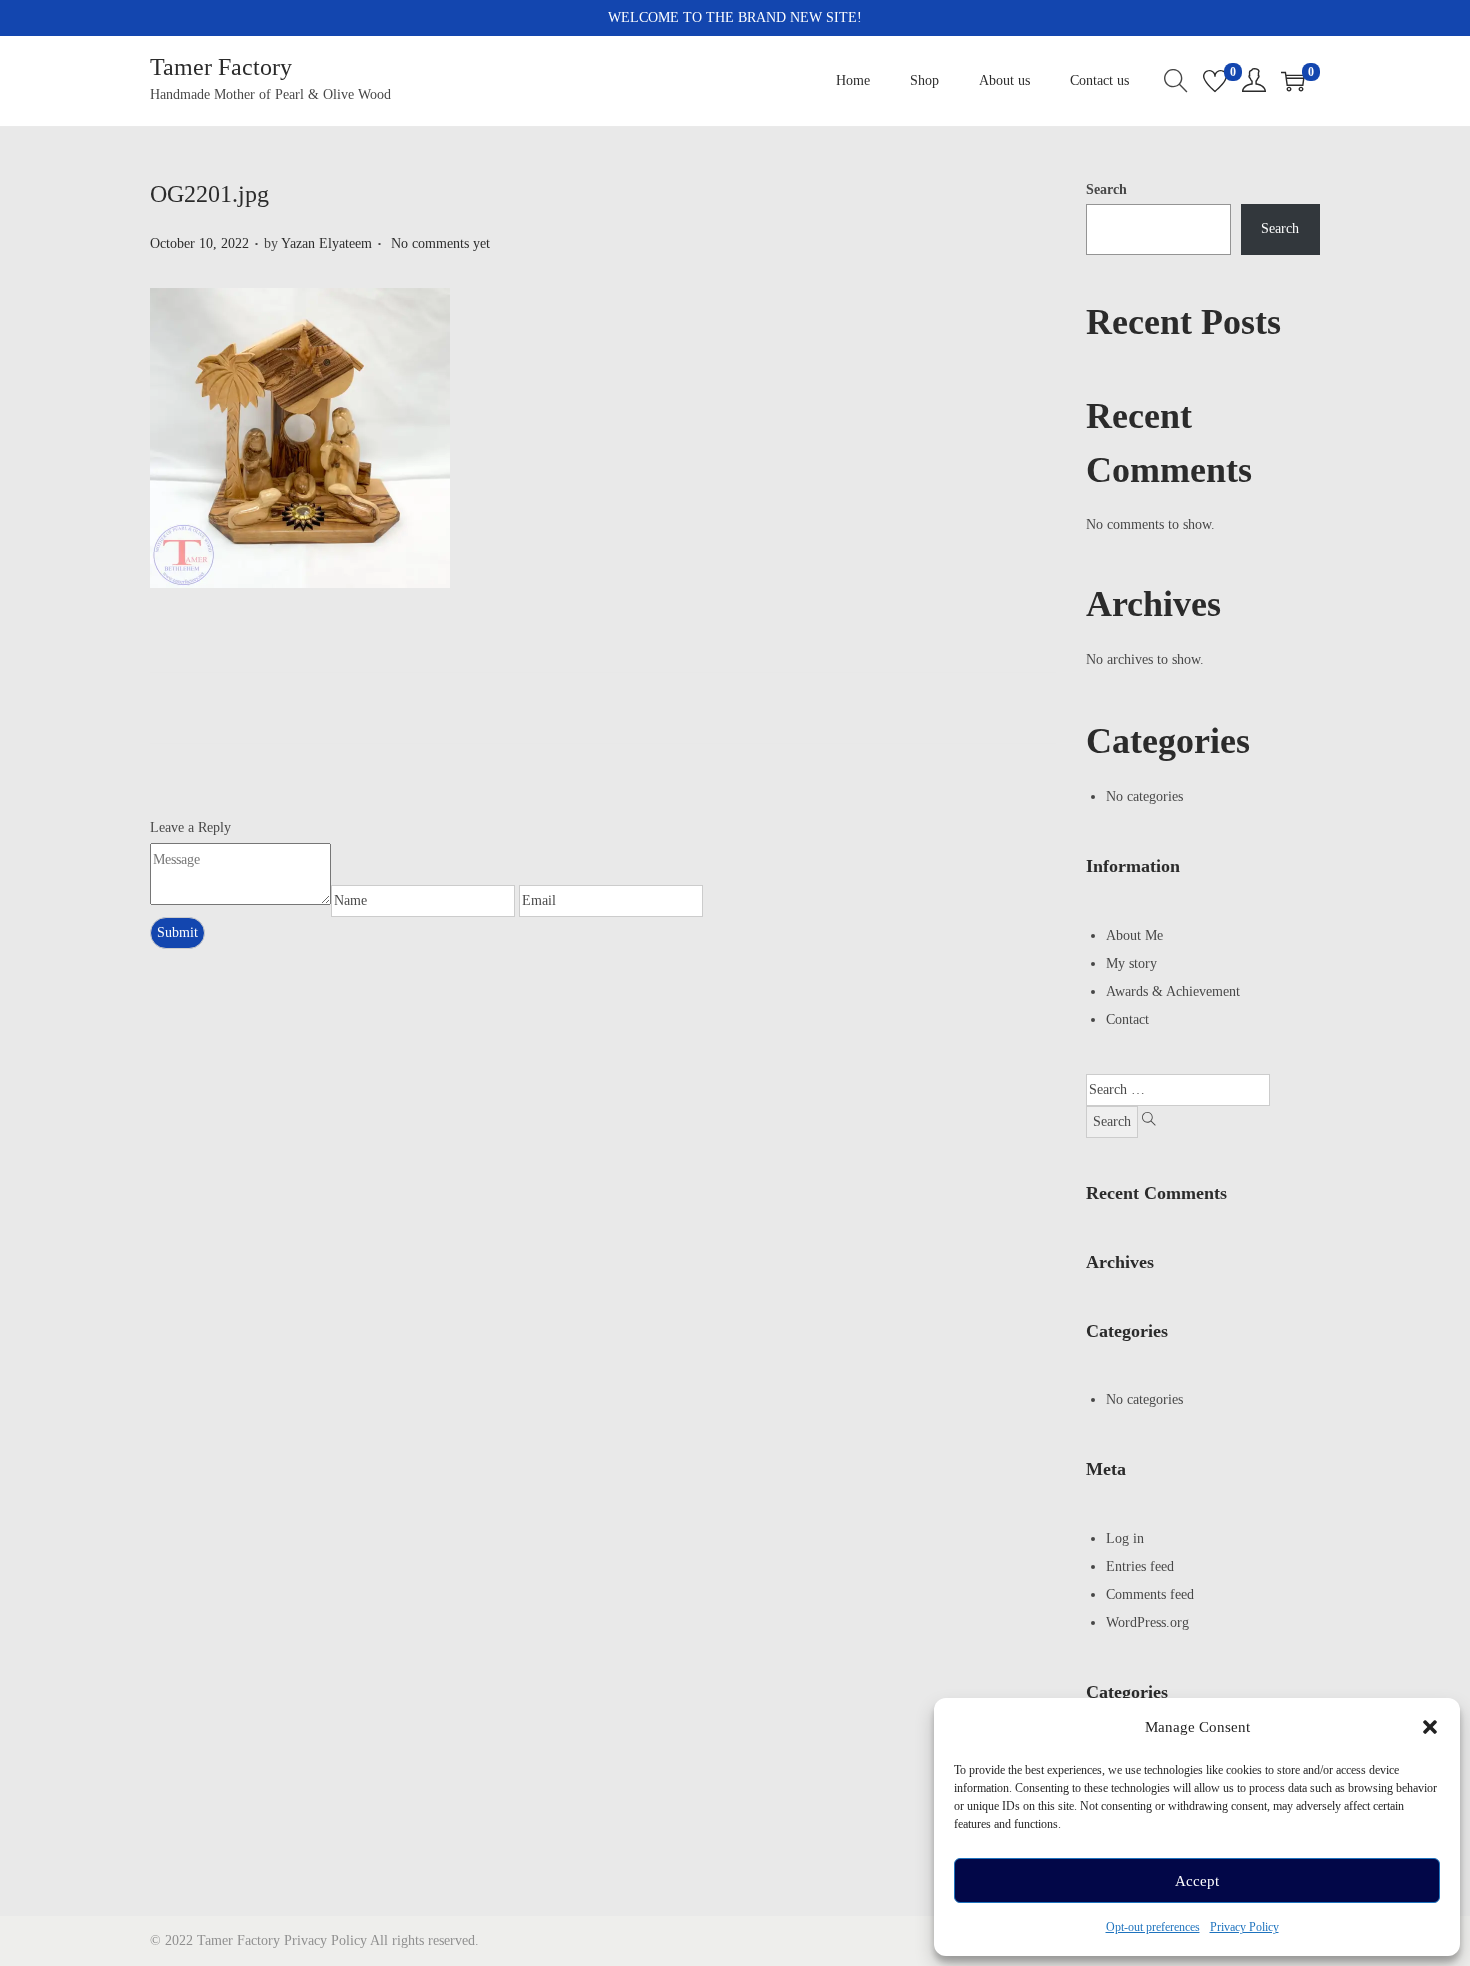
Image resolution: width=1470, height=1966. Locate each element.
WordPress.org (1147, 1622)
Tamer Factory (221, 67)
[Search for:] (1178, 1089)
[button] (1430, 1727)
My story (1131, 963)
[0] (1215, 81)
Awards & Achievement (1173, 991)
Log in (1125, 1538)
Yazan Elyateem (326, 243)
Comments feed (1150, 1594)
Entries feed (1140, 1566)
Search (1106, 189)
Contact (1127, 1019)
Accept (1197, 1881)
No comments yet (440, 243)
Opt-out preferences (1153, 1927)
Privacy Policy (1244, 1927)
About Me (1134, 935)
